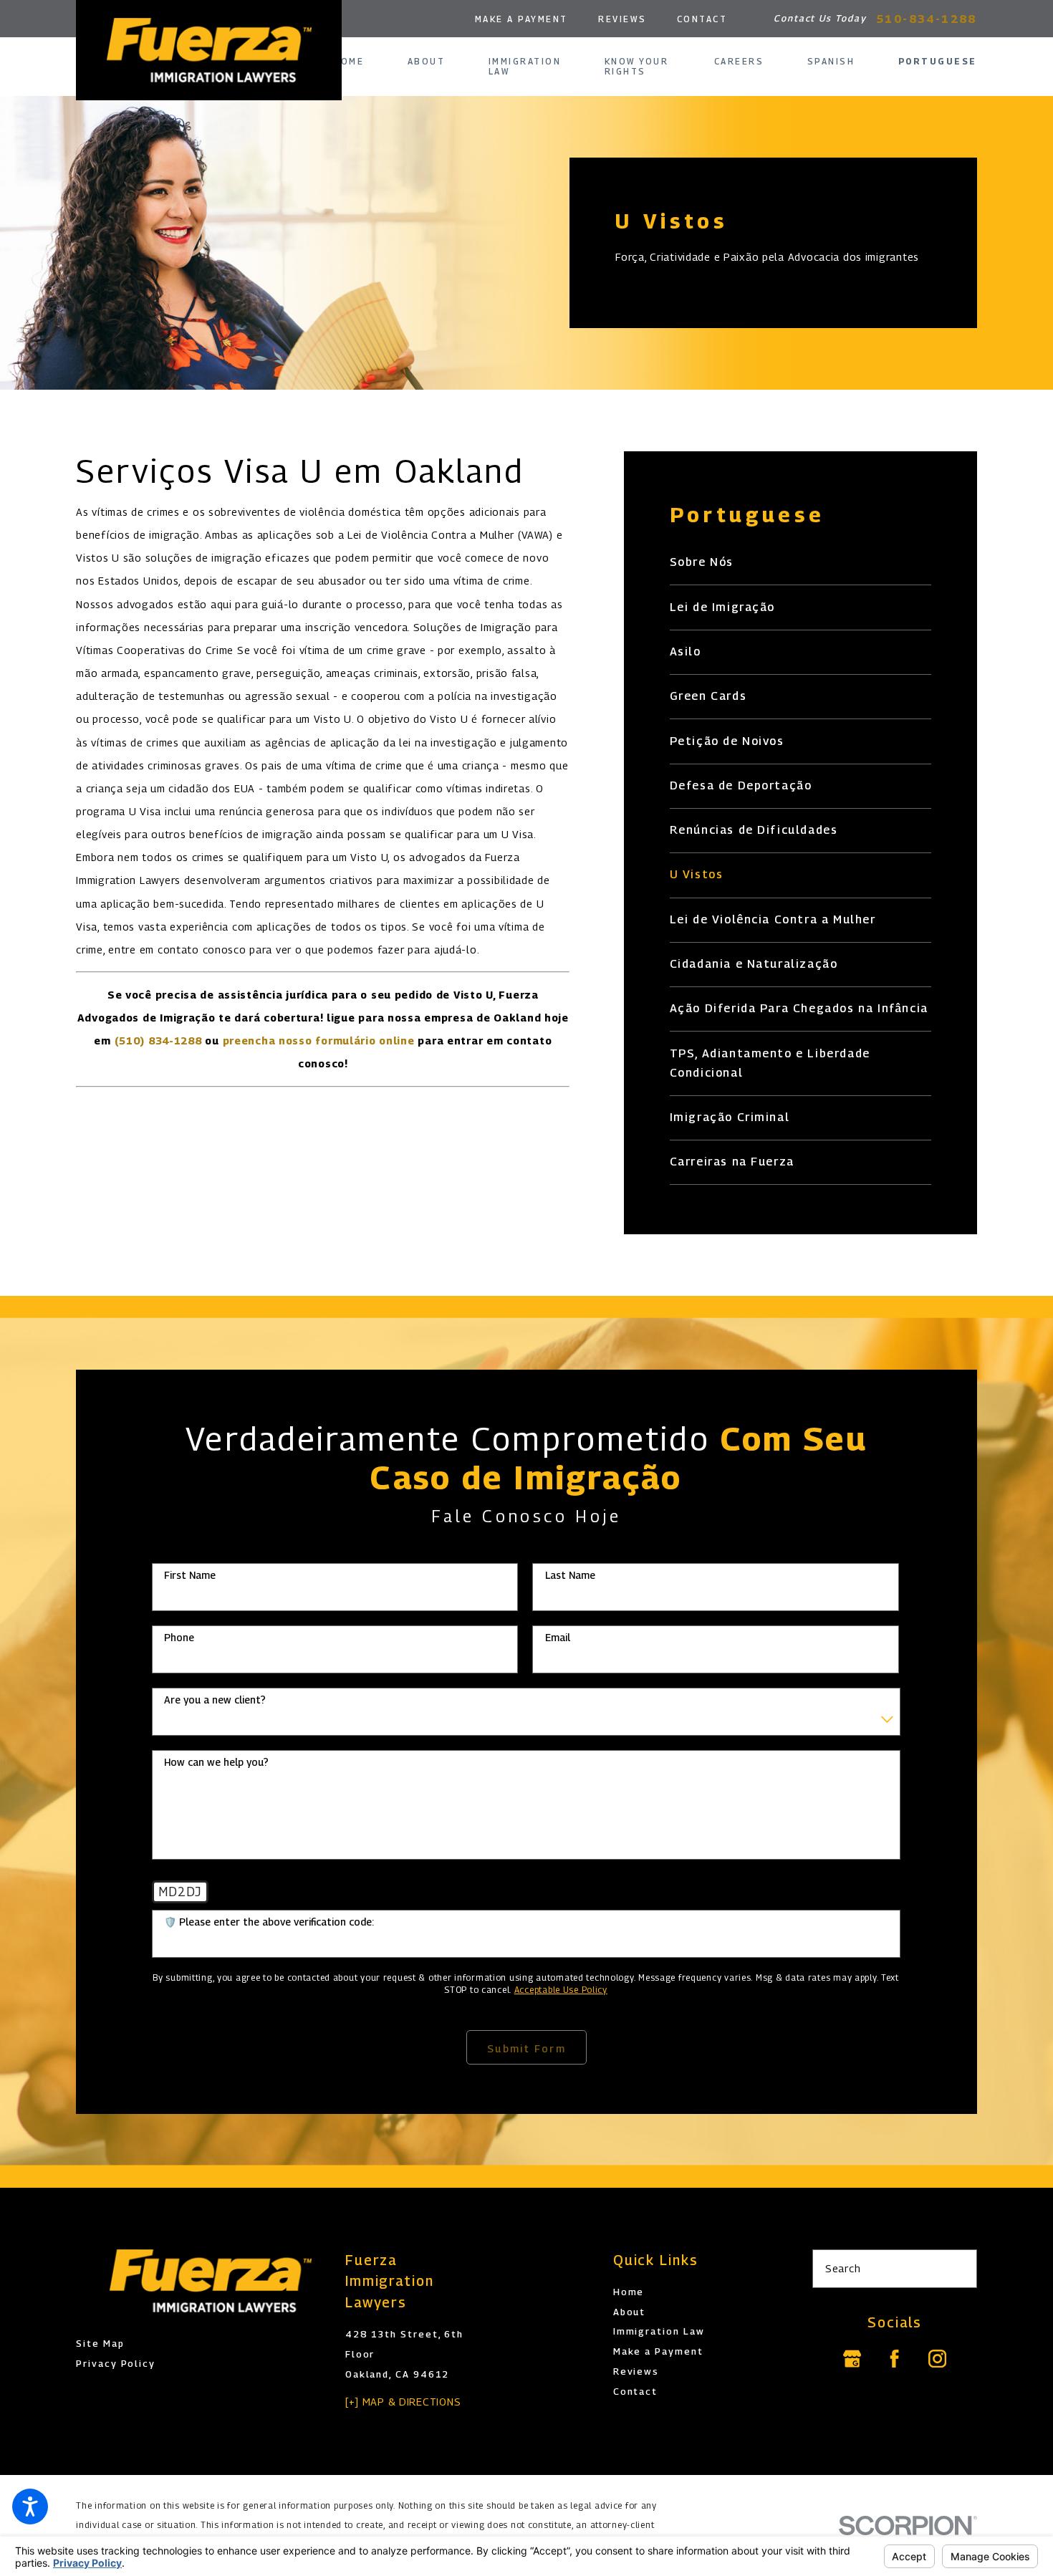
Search (843, 2268)
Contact (702, 19)
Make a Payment (521, 19)
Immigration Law (659, 2331)
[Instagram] (937, 2359)
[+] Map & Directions (403, 2402)
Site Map (100, 2344)
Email (558, 1638)
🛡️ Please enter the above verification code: (269, 1922)
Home (629, 2292)
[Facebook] (895, 2359)
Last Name (570, 1575)
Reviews (622, 19)
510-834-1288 (927, 19)
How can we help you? (216, 1762)
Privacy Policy (116, 2364)
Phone (179, 1638)
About (630, 2312)
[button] (30, 2507)
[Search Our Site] (959, 2269)
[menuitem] (359, 62)
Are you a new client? (215, 1700)
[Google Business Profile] (852, 2359)
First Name (190, 1575)
